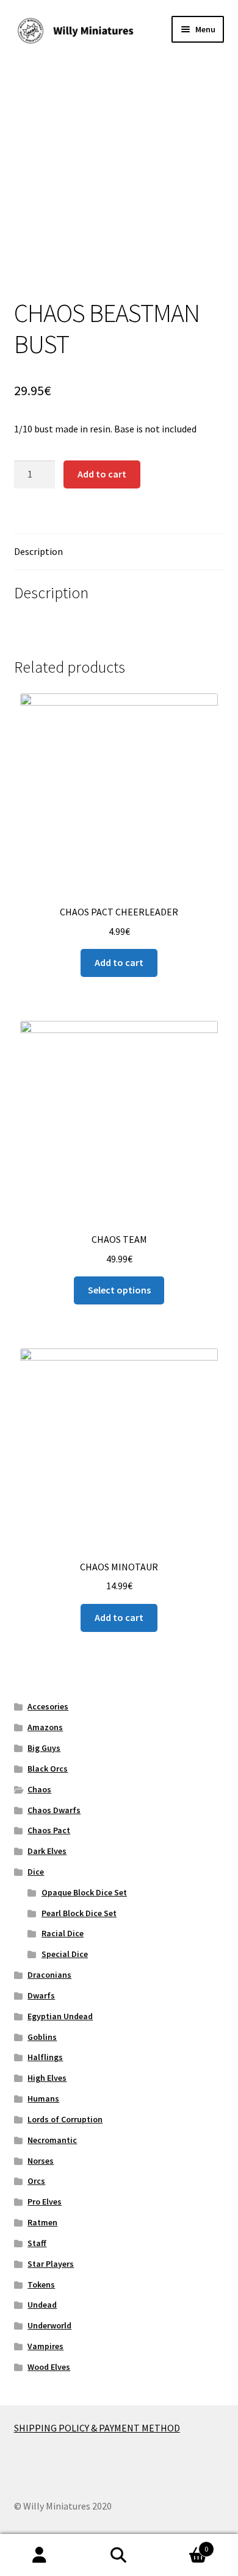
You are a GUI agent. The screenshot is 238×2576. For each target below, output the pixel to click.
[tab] (119, 552)
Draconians (49, 1975)
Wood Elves (49, 2367)
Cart (183, 2545)
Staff (37, 2243)
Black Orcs (48, 1769)
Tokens (41, 2284)
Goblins (42, 2037)
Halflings (45, 2057)
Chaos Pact (49, 1830)
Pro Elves (45, 2202)
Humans (43, 2098)
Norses (41, 2161)
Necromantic (52, 2140)
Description (38, 551)
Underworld (49, 2325)
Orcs (36, 2181)
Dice (36, 1872)
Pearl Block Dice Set (79, 1913)
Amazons (45, 1727)
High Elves (47, 2078)
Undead (42, 2305)
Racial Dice (63, 1933)
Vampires (45, 2346)
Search (119, 2555)
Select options (119, 1290)
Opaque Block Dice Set (84, 1892)
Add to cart (102, 474)
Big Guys (44, 1748)
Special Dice (65, 1954)
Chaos (39, 1789)
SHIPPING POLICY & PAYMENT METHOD (97, 2428)
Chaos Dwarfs (54, 1810)
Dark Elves (47, 1851)
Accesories (48, 1706)
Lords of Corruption (65, 2119)
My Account (40, 2555)
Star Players (51, 2264)
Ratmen (42, 2222)
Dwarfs (41, 1995)
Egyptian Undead (60, 2016)
